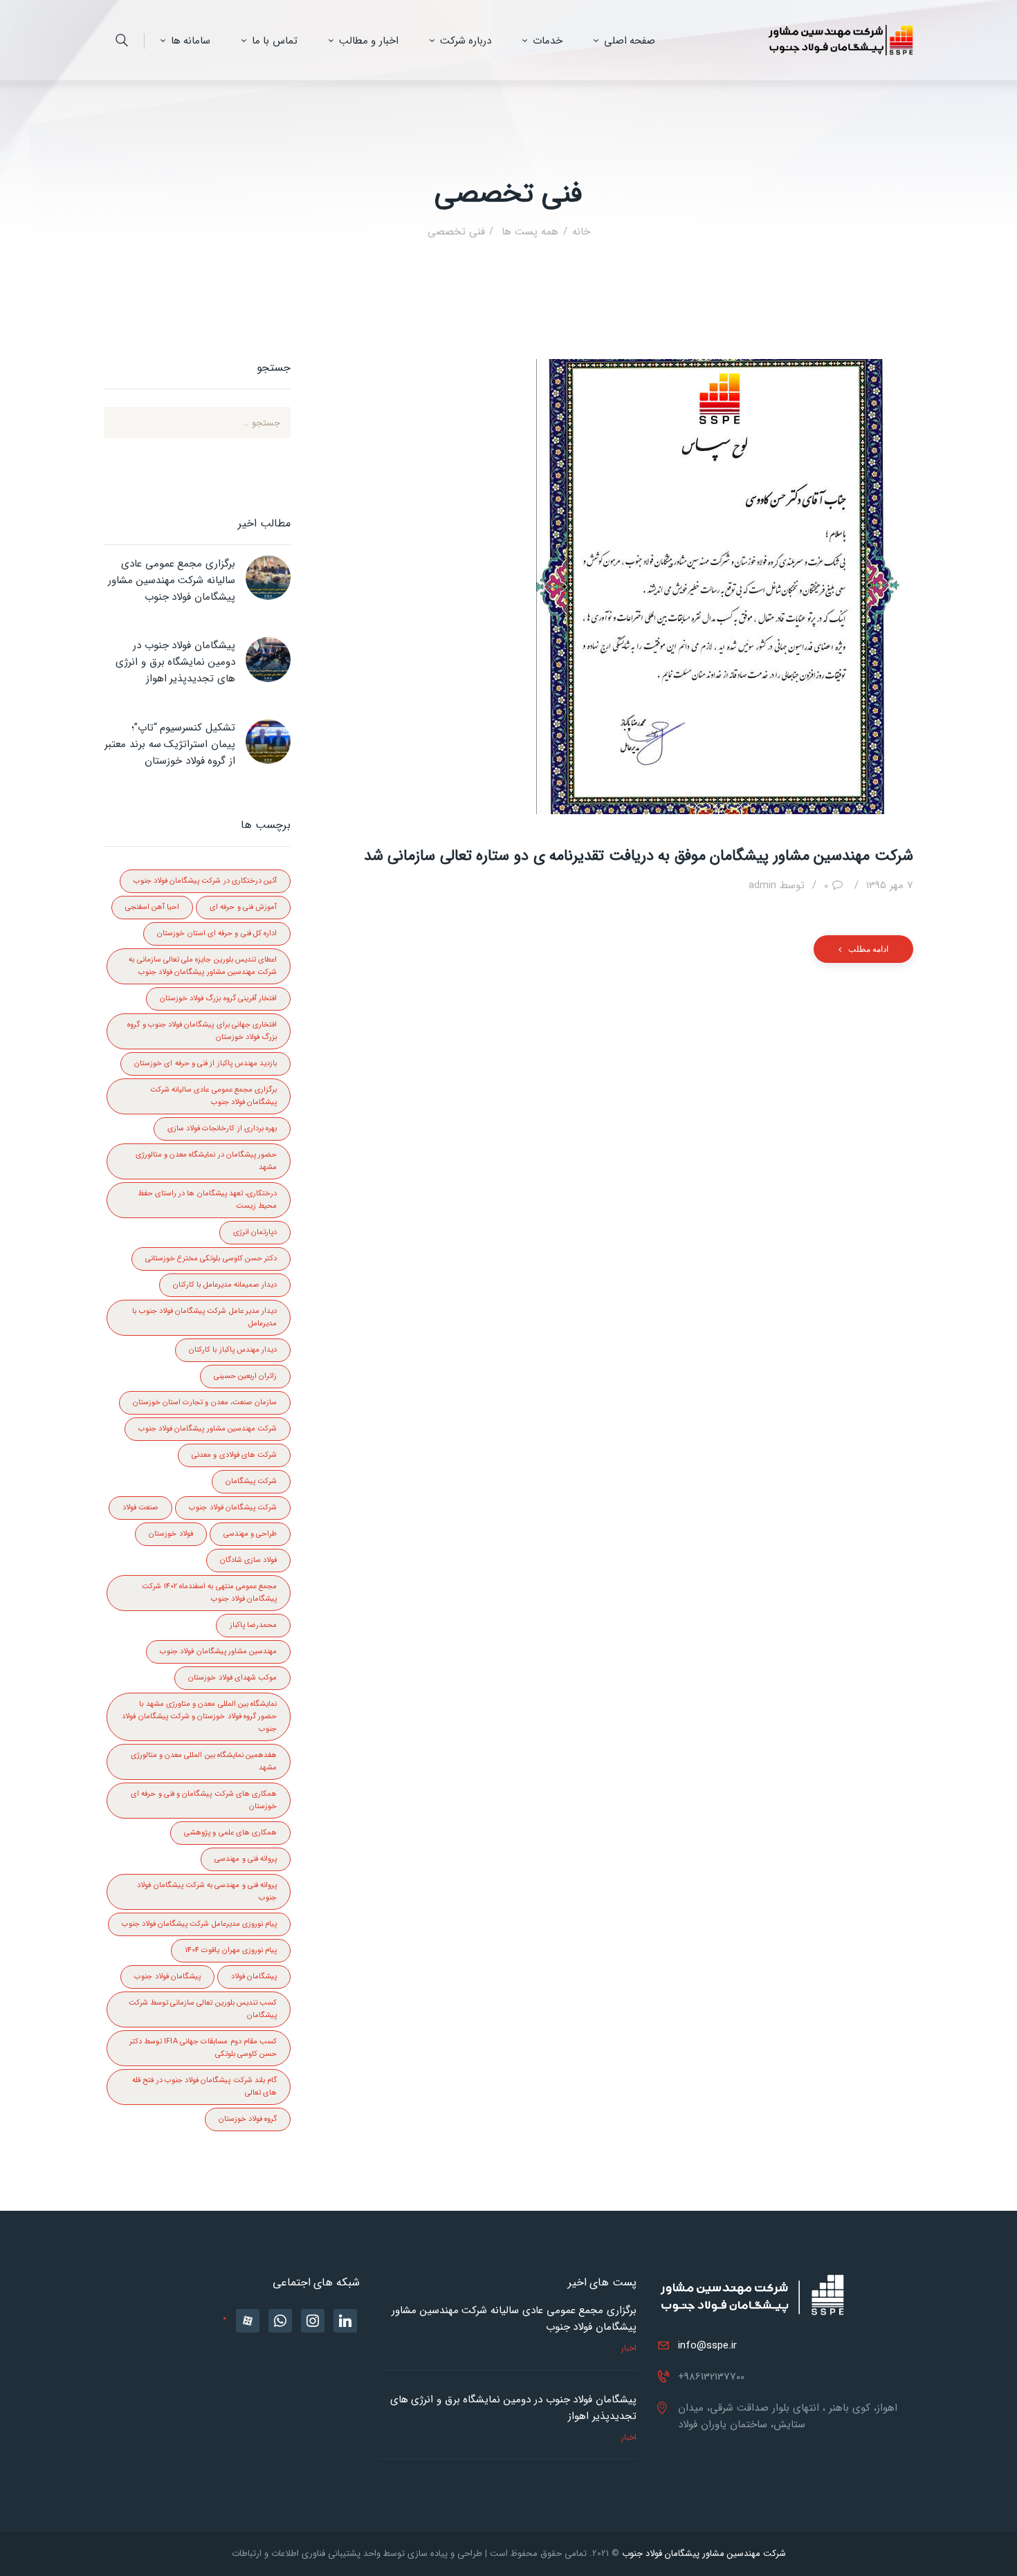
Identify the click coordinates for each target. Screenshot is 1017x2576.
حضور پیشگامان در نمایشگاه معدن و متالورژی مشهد (206, 1161)
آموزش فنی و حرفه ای (243, 907)
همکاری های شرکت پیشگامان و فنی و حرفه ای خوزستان (204, 1800)
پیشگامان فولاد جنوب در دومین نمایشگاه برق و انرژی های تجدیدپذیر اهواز (175, 662)
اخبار (629, 2348)
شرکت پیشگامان (251, 1481)
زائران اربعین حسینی (245, 1376)
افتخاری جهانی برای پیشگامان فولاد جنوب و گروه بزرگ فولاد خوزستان (202, 1031)
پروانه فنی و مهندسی (246, 1859)
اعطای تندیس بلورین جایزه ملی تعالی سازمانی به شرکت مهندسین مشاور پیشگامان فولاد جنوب (203, 966)
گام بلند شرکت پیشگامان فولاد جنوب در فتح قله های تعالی (204, 2087)
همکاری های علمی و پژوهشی (230, 1833)
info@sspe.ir (707, 2346)
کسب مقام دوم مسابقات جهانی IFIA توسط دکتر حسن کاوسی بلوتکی (203, 2048)
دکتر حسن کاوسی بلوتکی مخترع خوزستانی (211, 1259)
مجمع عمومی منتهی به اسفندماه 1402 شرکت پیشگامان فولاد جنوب (209, 1593)
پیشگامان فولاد (254, 1977)
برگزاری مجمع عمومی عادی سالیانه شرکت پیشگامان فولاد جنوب (213, 1096)
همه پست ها (528, 232)
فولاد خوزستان (171, 1534)
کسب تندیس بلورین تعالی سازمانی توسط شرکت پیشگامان (203, 2009)
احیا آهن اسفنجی (152, 907)
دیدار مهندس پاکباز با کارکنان (233, 1350)
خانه (581, 232)
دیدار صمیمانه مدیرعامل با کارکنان (225, 1285)
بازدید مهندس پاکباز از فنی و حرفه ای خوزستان (205, 1064)
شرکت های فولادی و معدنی (234, 1455)
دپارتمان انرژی (255, 1232)
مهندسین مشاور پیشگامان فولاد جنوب (218, 1652)
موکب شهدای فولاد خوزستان (232, 1678)
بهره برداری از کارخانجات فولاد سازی (222, 1129)
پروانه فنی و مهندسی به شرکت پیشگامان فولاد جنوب (207, 1892)
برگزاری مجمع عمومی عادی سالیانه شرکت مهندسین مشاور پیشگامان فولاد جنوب (172, 580)
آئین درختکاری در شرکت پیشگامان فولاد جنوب (205, 881)
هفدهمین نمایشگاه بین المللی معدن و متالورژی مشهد (204, 1761)
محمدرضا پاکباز (253, 1625)
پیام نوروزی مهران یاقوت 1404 (231, 1950)
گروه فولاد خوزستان (248, 2119)
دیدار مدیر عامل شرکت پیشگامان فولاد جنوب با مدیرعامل (204, 1317)
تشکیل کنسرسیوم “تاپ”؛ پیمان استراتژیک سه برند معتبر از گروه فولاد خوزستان (170, 744)
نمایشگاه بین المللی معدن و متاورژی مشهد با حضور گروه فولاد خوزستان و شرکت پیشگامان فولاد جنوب (199, 1717)
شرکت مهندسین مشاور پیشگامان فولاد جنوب (208, 1429)
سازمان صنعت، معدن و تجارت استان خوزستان (205, 1402)
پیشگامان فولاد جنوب (167, 1977)
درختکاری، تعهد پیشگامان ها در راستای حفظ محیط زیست (207, 1200)
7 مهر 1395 (890, 885)
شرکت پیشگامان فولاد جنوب (233, 1508)
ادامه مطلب (868, 949)
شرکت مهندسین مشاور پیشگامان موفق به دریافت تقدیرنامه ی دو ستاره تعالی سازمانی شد (639, 856)
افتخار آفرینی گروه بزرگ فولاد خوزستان (218, 999)
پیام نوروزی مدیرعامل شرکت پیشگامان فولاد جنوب (199, 1924)
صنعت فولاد (140, 1508)
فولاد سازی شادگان (248, 1560)
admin (777, 885)
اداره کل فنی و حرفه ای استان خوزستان (217, 933)
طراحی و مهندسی (250, 1534)
